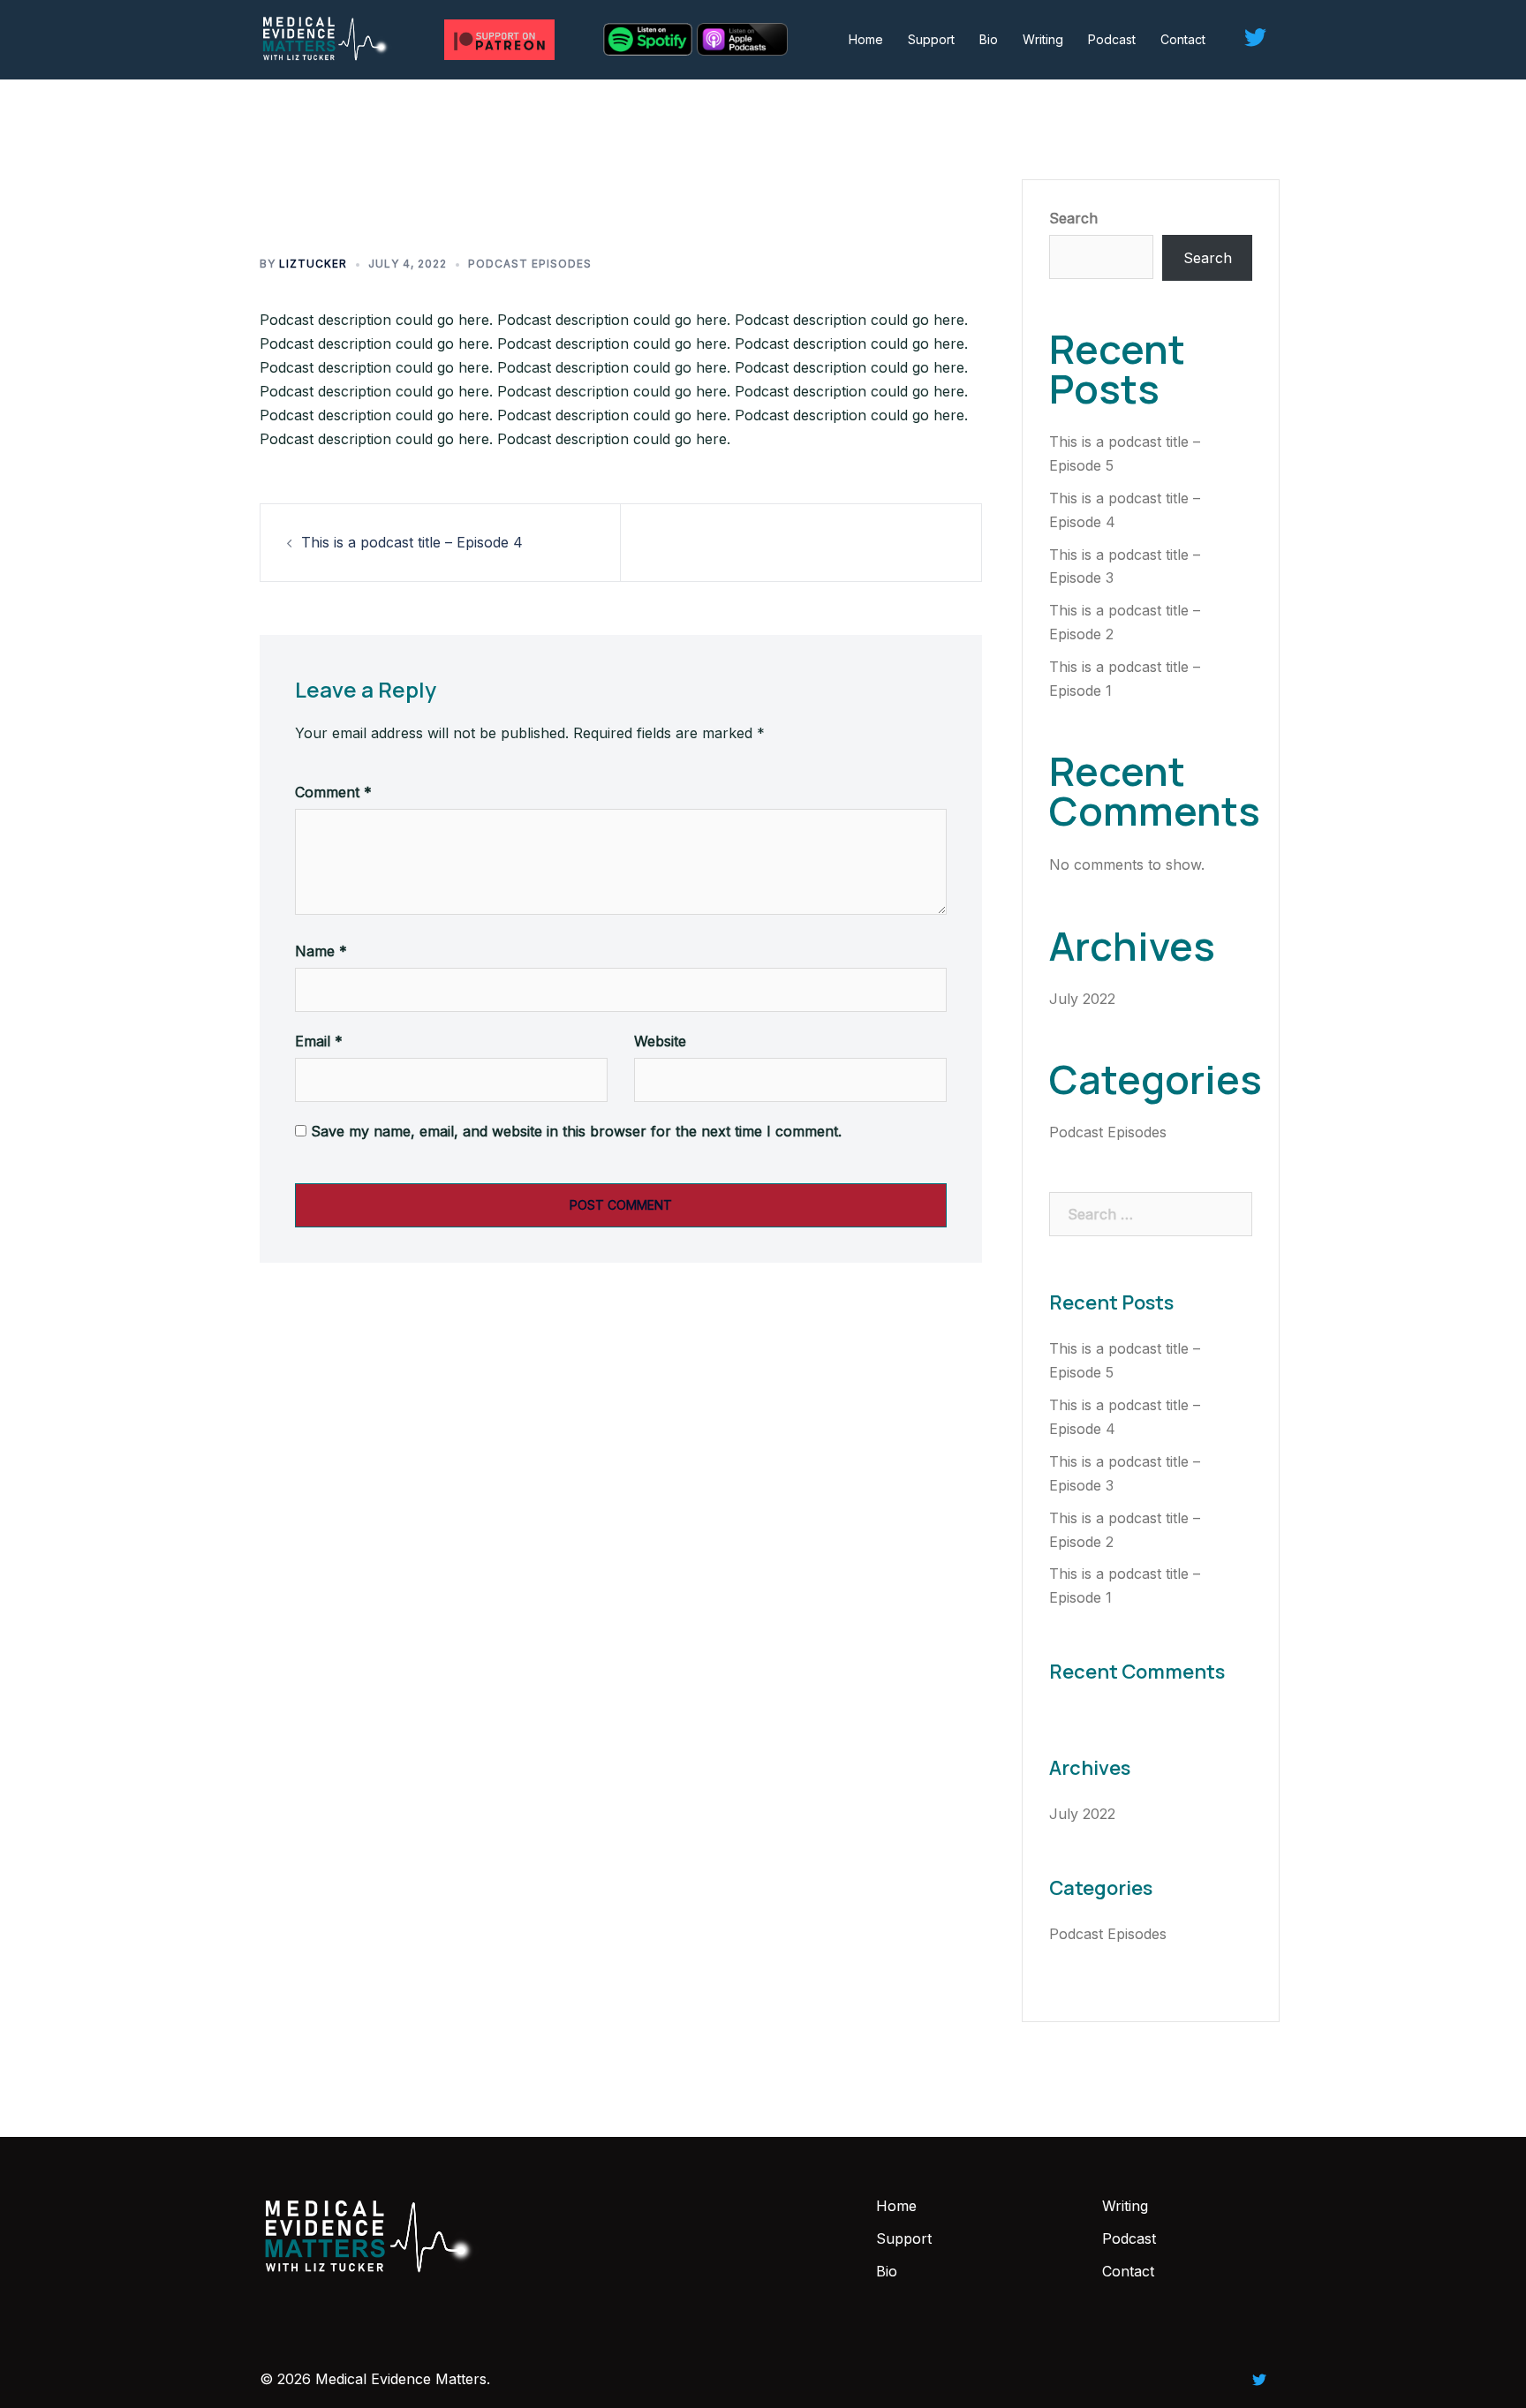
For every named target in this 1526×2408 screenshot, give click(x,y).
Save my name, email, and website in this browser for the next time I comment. (576, 1131)
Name (321, 951)
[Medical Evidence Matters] (326, 38)
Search (1073, 218)
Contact (1183, 39)
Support (931, 39)
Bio (989, 39)
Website (660, 1041)
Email (319, 1041)
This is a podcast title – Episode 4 (412, 542)
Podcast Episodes (530, 264)
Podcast (1112, 39)
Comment (333, 792)
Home (866, 39)
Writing (1043, 39)
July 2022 (1082, 999)
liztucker (313, 264)
